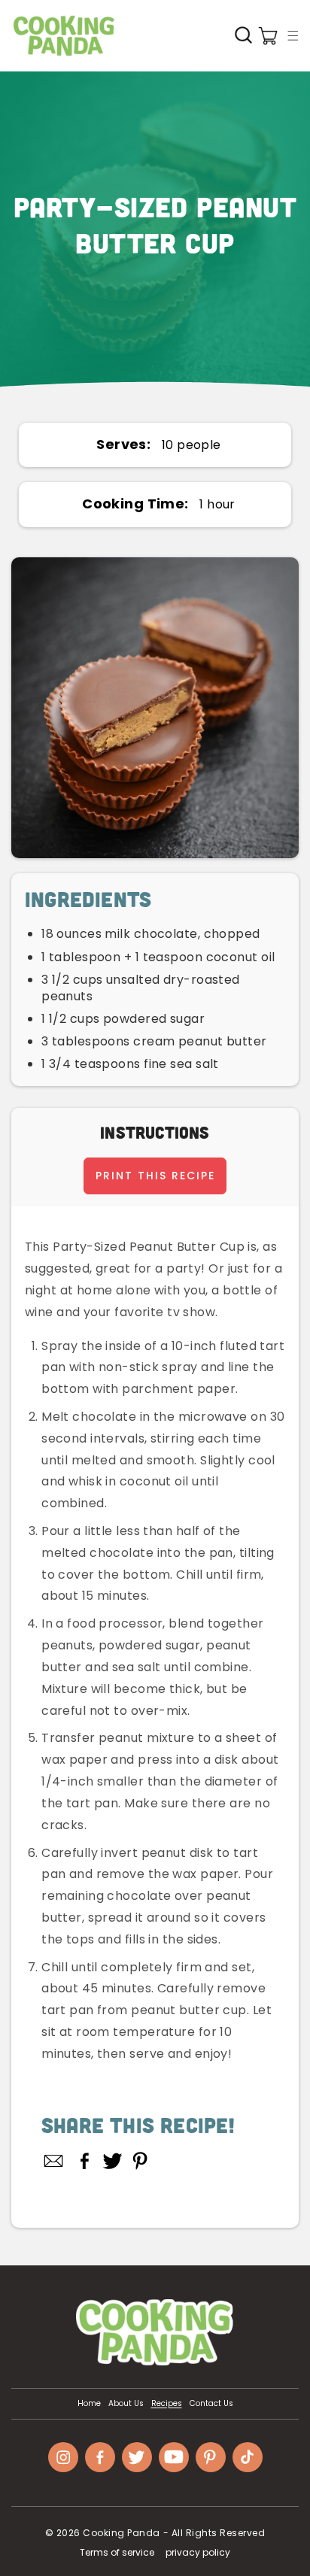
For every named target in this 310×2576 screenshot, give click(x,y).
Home (89, 2404)
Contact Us (211, 2404)
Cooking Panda (122, 2533)
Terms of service (117, 2552)
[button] (293, 35)
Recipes (167, 2404)
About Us (126, 2404)
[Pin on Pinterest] (140, 2161)
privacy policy (198, 2552)
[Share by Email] (54, 2161)
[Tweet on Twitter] (112, 2161)
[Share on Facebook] (85, 2161)
